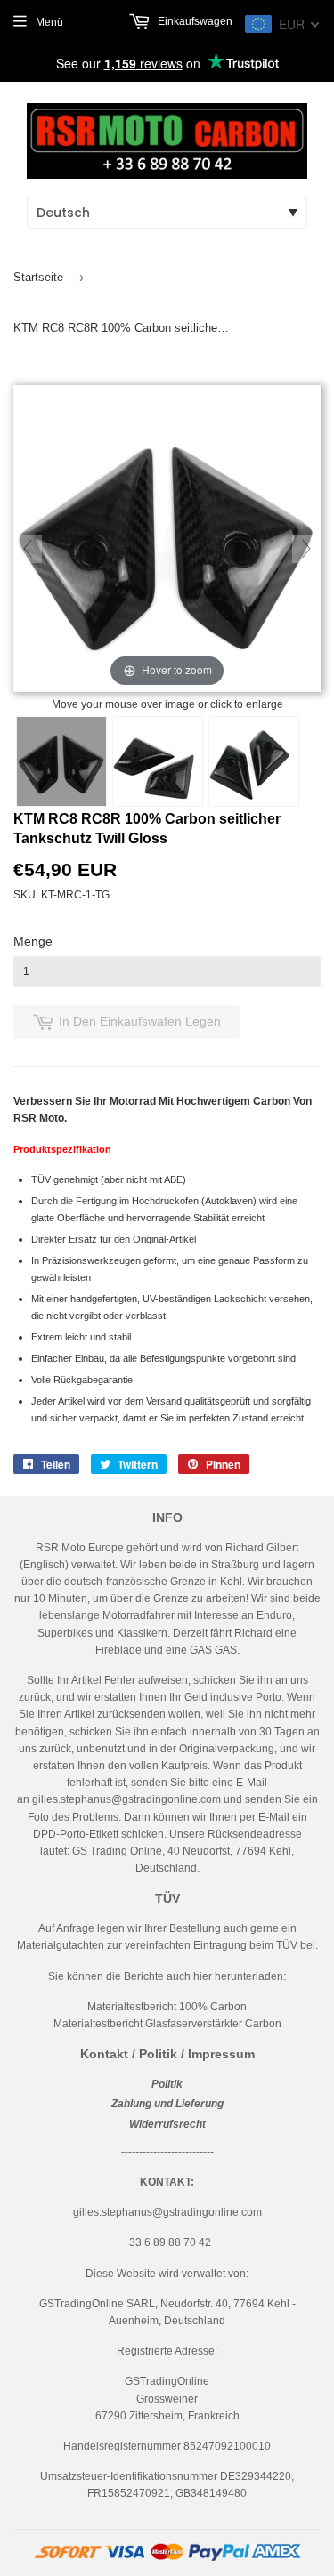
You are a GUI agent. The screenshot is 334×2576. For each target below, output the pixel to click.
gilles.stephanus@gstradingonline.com (126, 1799)
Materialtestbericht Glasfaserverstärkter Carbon (167, 2024)
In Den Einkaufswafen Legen (140, 1021)
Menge (33, 941)
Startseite (38, 277)
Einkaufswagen (194, 21)
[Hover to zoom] (167, 540)
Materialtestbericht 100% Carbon (167, 2007)
